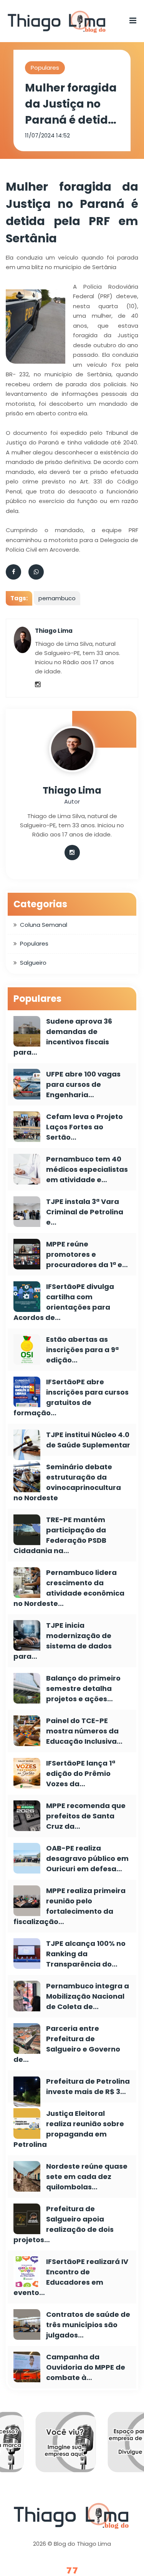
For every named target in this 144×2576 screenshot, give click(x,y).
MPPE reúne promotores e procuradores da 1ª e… (87, 1254)
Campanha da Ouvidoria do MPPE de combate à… (86, 2367)
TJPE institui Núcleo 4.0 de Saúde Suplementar (88, 1440)
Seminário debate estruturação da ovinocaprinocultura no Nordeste (67, 1482)
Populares (45, 68)
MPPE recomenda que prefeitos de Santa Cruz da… (86, 1816)
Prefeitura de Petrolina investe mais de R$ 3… (88, 2086)
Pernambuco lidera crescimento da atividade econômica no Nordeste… (69, 1588)
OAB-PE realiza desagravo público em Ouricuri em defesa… (87, 1858)
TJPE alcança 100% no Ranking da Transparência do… (86, 1954)
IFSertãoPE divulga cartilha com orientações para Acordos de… (64, 1302)
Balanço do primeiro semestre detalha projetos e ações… (83, 1688)
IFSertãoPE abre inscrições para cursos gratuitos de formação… (71, 1397)
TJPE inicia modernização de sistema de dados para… (63, 1641)
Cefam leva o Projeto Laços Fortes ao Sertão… (84, 1127)
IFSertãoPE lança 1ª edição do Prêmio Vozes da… (81, 1773)
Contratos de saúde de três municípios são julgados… (88, 2325)
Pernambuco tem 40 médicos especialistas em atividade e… (87, 1169)
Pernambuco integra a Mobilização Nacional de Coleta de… (88, 1996)
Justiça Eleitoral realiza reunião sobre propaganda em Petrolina (69, 2129)
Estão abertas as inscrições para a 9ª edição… (82, 1350)
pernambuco (57, 598)
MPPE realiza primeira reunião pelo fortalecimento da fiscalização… (70, 1906)
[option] (76, 2448)
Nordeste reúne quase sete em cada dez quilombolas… (87, 2177)
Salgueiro (33, 963)
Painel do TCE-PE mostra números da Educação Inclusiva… (84, 1731)
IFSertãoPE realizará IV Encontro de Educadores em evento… (71, 2277)
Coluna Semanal (44, 925)
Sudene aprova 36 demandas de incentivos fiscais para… (63, 1037)
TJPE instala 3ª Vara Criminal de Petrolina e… (85, 1212)
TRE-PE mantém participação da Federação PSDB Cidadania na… (60, 1535)
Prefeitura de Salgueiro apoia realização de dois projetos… (64, 2224)
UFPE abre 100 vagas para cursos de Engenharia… (83, 1084)
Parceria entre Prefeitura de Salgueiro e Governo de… (67, 2044)
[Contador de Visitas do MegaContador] (72, 2571)
